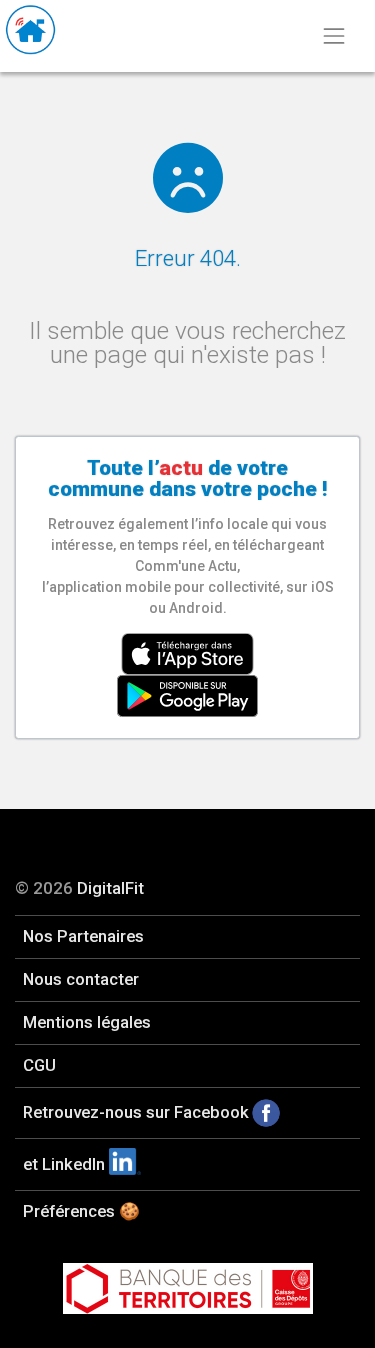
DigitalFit (110, 888)
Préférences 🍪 (81, 1211)
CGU (39, 1065)
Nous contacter (81, 979)
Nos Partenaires (83, 936)
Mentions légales (87, 1022)
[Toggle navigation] (333, 36)
